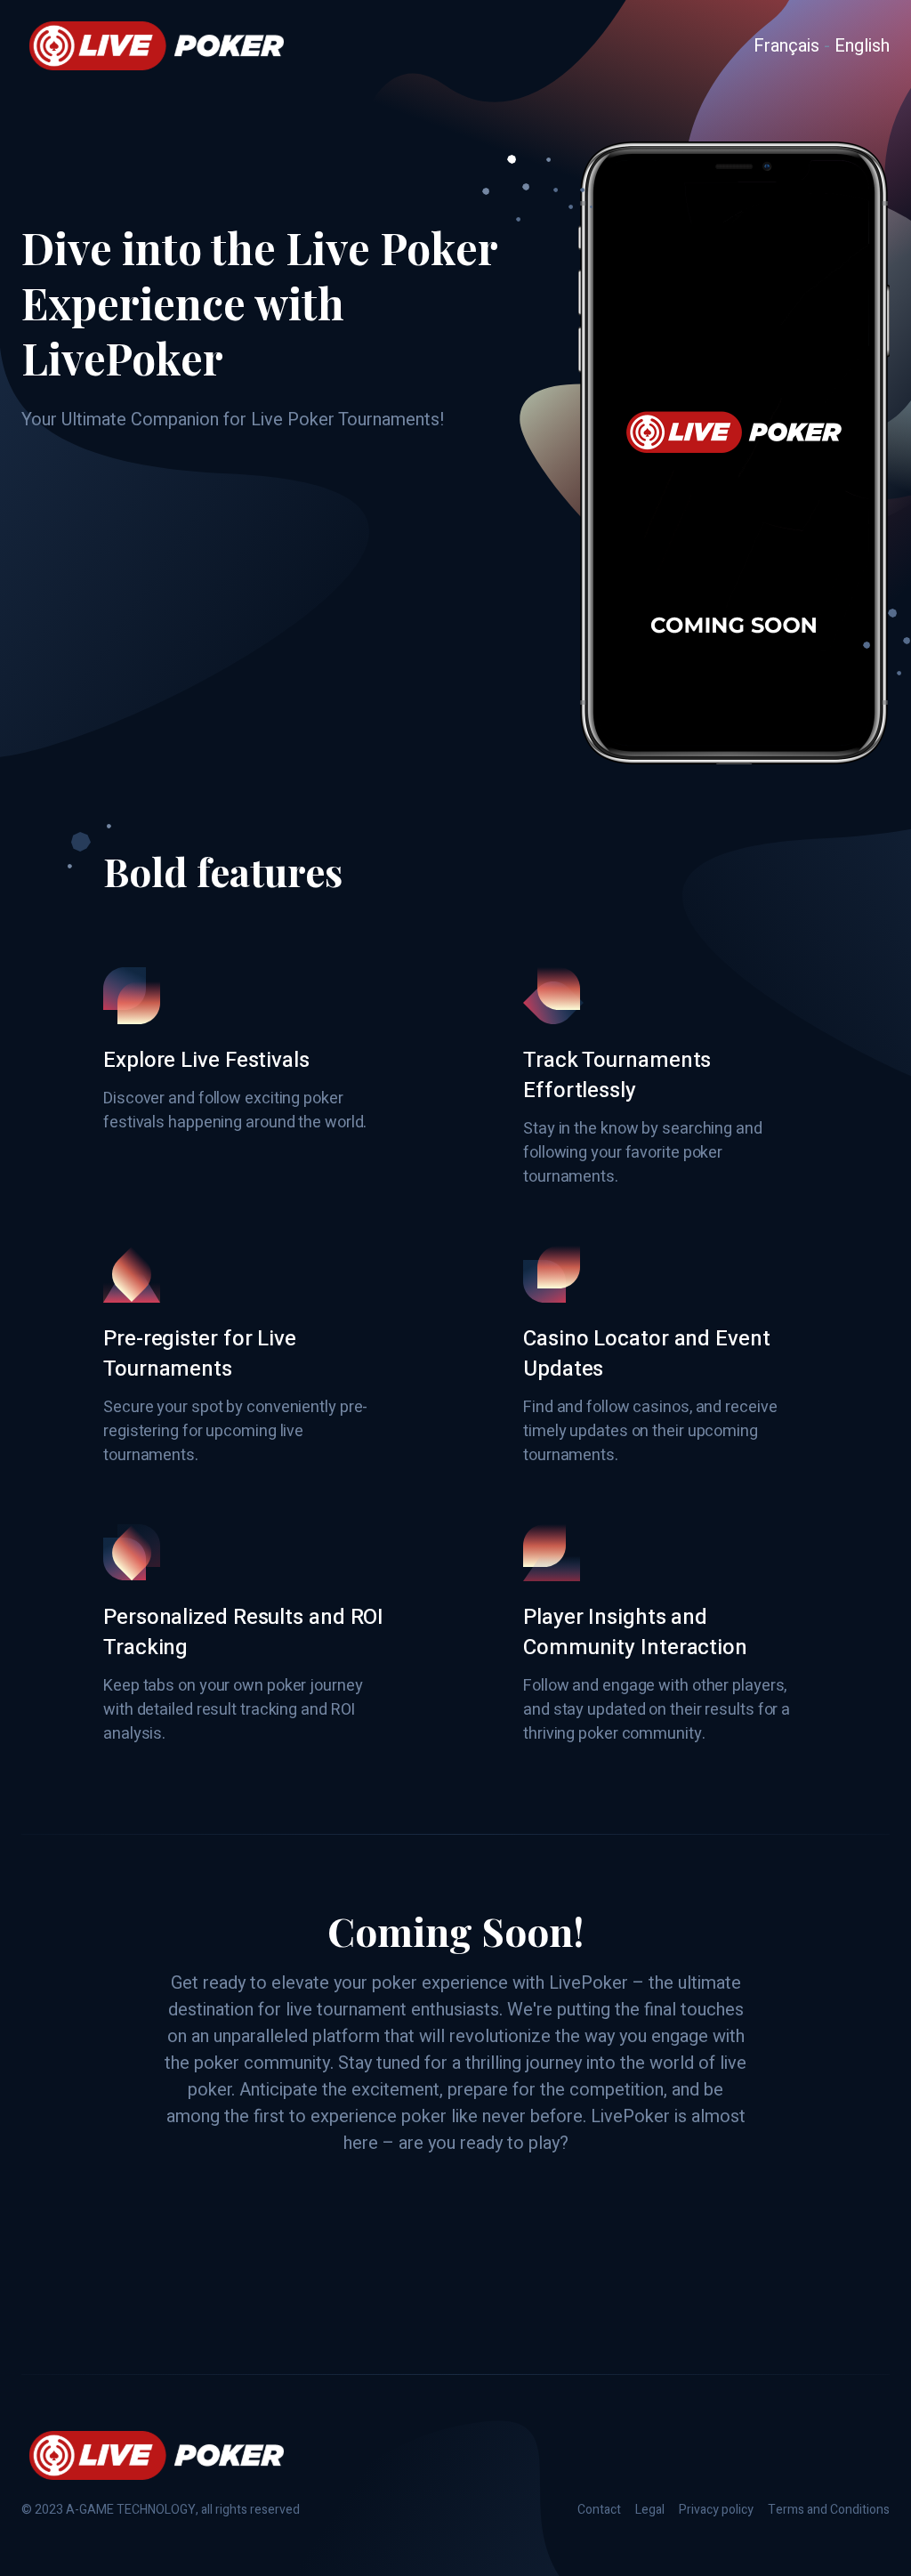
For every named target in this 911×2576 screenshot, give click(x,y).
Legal (650, 2510)
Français (786, 46)
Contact (599, 2510)
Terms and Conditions (829, 2510)
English (862, 46)
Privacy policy (716, 2510)
